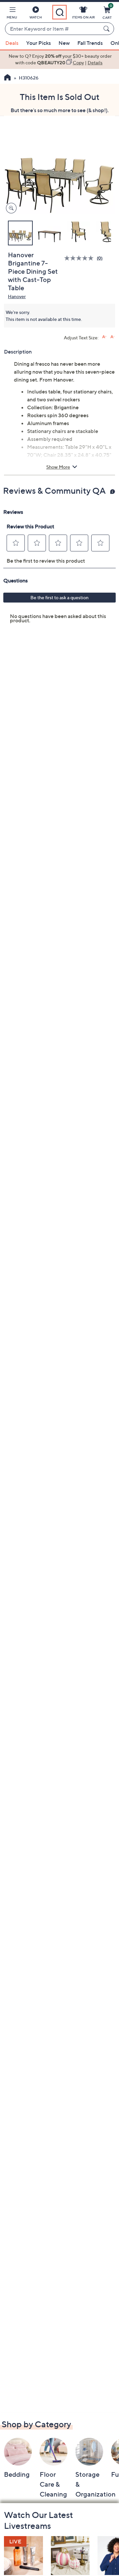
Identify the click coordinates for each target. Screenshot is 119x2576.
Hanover (17, 296)
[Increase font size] (104, 337)
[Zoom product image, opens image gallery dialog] (10, 208)
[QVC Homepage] (7, 78)
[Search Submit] (107, 29)
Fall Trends (90, 43)
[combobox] (53, 29)
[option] (59, 60)
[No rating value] (80, 258)
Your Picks (39, 43)
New (64, 43)
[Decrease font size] (113, 337)
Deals (12, 43)
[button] (12, 14)
